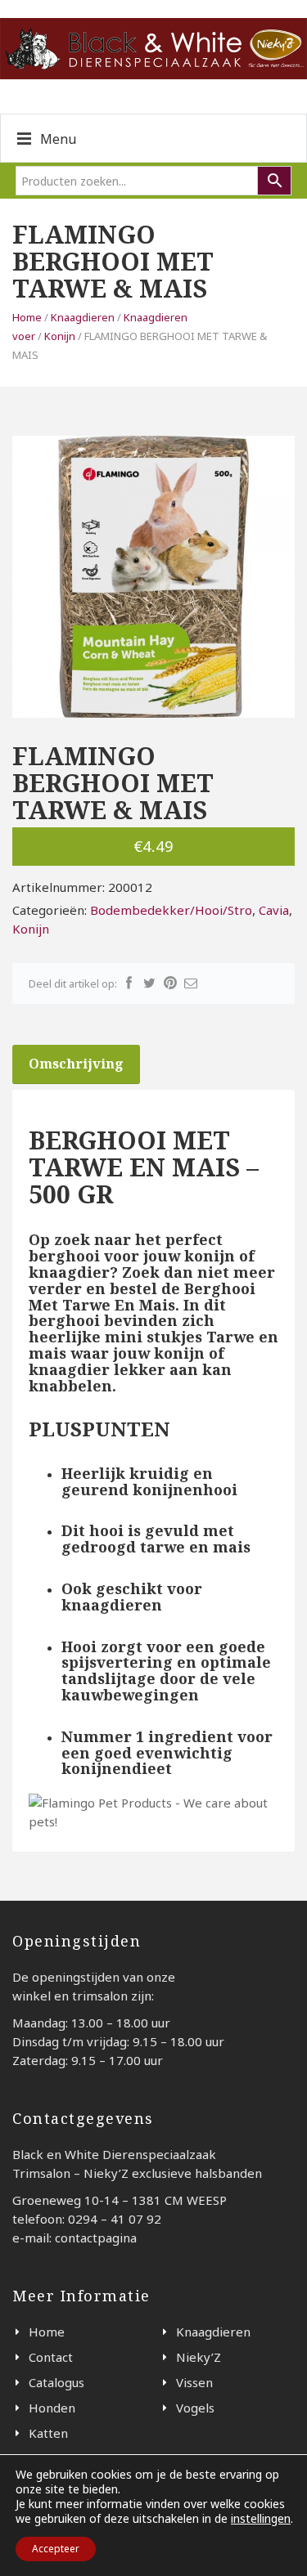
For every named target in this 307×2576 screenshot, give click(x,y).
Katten (48, 2433)
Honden (52, 2408)
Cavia (274, 910)
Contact (51, 2357)
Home (27, 317)
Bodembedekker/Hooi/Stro (171, 910)
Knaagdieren (83, 317)
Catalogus (56, 2382)
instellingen (261, 2519)
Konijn (60, 336)
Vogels (195, 2408)
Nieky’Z (199, 2357)
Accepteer (56, 2549)
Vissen (194, 2382)
